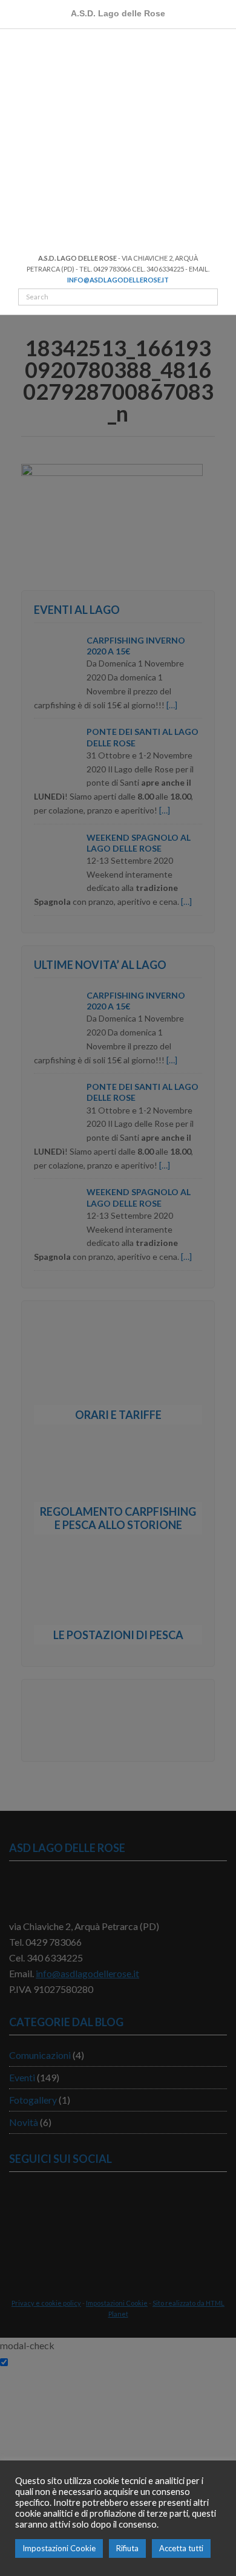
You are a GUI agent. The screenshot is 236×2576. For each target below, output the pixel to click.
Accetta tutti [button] (181, 2548)
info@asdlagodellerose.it (118, 280)
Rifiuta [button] (127, 2548)
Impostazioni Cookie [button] (59, 2548)
